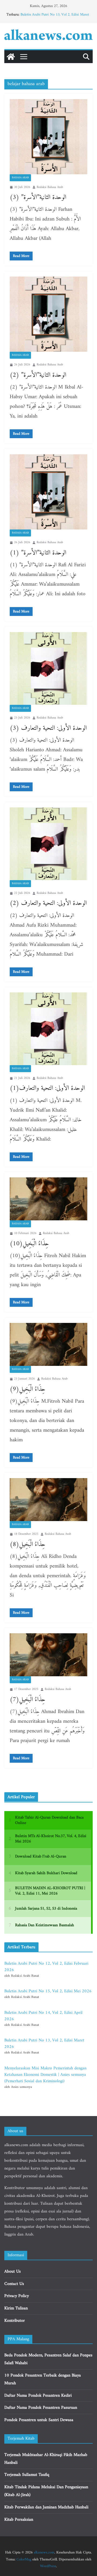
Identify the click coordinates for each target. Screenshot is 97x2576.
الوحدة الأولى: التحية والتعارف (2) (48, 903)
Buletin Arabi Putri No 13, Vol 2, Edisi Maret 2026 (55, 17)
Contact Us (14, 2284)
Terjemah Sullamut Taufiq (27, 2475)
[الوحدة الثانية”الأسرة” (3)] (48, 137)
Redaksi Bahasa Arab (50, 187)
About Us (13, 2272)
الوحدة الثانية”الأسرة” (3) (38, 197)
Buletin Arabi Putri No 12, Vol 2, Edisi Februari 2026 (46, 1967)
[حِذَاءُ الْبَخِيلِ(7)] (48, 1655)
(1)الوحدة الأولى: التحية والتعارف (47, 1088)
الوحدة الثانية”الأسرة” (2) (38, 375)
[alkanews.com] (11, 57)
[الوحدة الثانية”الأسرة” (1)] (48, 492)
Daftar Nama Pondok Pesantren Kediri (38, 2396)
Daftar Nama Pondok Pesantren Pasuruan (41, 2408)
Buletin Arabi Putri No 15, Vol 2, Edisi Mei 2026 (48, 1991)
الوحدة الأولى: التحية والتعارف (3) (48, 728)
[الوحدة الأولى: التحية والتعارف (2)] (48, 844)
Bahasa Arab (20, 178)
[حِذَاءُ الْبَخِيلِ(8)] (48, 1500)
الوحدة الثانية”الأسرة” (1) (38, 553)
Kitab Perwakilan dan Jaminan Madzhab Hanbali (46, 2507)
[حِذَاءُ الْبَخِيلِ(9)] (48, 1344)
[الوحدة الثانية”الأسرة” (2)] (48, 314)
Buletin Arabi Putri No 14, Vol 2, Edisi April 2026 (43, 2016)
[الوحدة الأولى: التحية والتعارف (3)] (48, 668)
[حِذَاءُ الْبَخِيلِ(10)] (48, 1199)
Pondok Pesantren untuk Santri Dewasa (39, 2420)
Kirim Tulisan (16, 2308)
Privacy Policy (17, 2296)
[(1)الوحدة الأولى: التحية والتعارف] (48, 1029)
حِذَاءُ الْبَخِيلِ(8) (28, 1544)
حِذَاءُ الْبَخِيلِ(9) (28, 1389)
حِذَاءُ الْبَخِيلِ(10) (29, 1244)
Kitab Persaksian (19, 2520)
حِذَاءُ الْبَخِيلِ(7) (28, 1700)
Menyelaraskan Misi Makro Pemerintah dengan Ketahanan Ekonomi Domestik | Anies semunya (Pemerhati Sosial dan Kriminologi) (45, 2075)
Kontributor (15, 2321)
